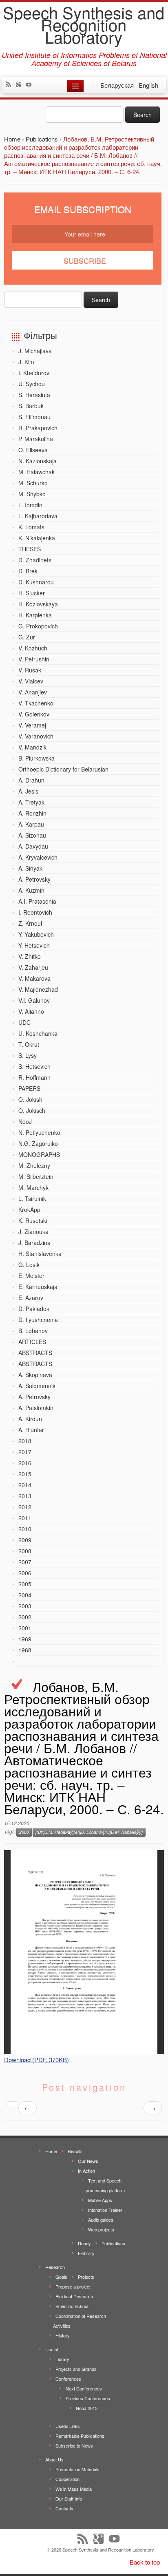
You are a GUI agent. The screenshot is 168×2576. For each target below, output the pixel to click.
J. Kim (26, 362)
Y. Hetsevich (34, 945)
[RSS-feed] (10, 85)
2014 (25, 1485)
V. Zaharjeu (33, 967)
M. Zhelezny (34, 1165)
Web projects (101, 2229)
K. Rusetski (33, 1221)
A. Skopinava (35, 1375)
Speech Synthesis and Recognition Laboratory (84, 24)
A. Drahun (31, 780)
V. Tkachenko (36, 703)
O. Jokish (30, 1099)
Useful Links (68, 2426)
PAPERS (29, 1088)
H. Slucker (32, 593)
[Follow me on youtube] (31, 85)
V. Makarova (34, 978)
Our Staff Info (69, 2499)
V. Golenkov (34, 714)
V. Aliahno (31, 1011)
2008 (25, 1551)
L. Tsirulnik (32, 1198)
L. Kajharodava (38, 516)
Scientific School (72, 2306)
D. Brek (28, 571)
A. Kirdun (30, 1419)
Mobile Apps (100, 2200)
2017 (25, 1452)
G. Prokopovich (38, 626)
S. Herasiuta (34, 395)
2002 (25, 1617)
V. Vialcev (31, 681)
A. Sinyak (30, 868)
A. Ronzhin (32, 813)
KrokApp (29, 1210)
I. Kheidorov (34, 373)
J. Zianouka (33, 1232)
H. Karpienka (35, 615)
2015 (25, 1474)
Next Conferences (84, 2388)
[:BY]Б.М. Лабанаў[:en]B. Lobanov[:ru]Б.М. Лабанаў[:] (89, 1832)
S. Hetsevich (34, 1066)
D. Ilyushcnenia (38, 1320)
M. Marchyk (33, 1187)
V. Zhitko (30, 956)
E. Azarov (31, 1298)
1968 (25, 1650)
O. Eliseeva (33, 450)
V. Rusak (30, 670)
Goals (61, 2277)
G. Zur (27, 637)
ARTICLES (32, 1342)
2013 (25, 1496)
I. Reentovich (35, 912)
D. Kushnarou (36, 582)
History (63, 2335)
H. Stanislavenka (40, 1254)
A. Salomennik (37, 1386)
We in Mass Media (74, 2489)
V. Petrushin (34, 659)
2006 (25, 1573)
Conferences (68, 2379)
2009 (25, 1540)
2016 (25, 1463)
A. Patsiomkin (36, 1408)
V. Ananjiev (33, 692)
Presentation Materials (77, 2469)
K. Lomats (31, 527)
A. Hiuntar (31, 1430)
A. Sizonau (32, 835)
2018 (25, 1441)
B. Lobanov (33, 1331)
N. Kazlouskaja (38, 461)
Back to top (145, 2562)
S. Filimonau (34, 417)
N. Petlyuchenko (39, 1132)
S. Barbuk (31, 406)
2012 (25, 1507)
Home (51, 2151)
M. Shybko (32, 494)
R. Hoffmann (34, 1077)
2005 (25, 1584)
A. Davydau (33, 846)
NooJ (25, 1121)
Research (55, 2267)
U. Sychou (32, 384)
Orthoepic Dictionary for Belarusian (63, 769)
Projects (86, 2277)
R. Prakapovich (38, 428)
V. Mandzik (32, 747)
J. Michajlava (35, 351)
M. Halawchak (36, 472)
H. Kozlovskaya (38, 604)
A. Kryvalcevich (38, 857)
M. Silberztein (36, 1176)
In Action (86, 2171)
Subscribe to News (74, 2446)
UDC (24, 1022)
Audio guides (101, 2220)
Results (75, 2151)
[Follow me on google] (21, 85)
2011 (25, 1518)
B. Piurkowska (36, 758)
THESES (30, 549)
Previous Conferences (88, 2398)
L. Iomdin (30, 505)
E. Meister (31, 1276)
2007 (25, 1562)
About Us (54, 2459)
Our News (88, 2161)
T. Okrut (29, 1044)
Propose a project (73, 2286)
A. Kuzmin (31, 890)
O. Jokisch (32, 1110)
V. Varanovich (36, 736)
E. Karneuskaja (38, 1287)
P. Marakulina (36, 439)
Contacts (64, 2508)
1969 (25, 1639)
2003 (25, 1606)
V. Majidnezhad (38, 989)
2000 (24, 1832)
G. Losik (29, 1265)
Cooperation (67, 2479)
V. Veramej (32, 725)
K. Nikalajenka (37, 538)
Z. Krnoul (30, 923)
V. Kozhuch (33, 648)
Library (62, 2359)
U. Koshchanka (38, 1033)
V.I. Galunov (34, 1000)
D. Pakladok (34, 1309)
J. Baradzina (34, 1243)
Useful (52, 2349)
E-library (86, 2253)
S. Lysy (28, 1055)
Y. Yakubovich (36, 934)
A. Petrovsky (34, 879)
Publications (113, 2243)
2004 (25, 1595)
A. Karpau (31, 824)
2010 (25, 1529)
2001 (25, 1628)
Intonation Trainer (105, 2210)
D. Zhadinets (35, 560)
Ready (84, 2243)
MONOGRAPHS (39, 1154)
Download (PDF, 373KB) (36, 2060)
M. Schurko (33, 483)
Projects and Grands (76, 2369)
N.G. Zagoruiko (38, 1143)
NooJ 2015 (87, 2408)
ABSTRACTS (35, 1353)
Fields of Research (74, 2296)
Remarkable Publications (80, 2436)
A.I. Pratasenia (37, 901)
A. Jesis (28, 791)
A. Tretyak (31, 802)
